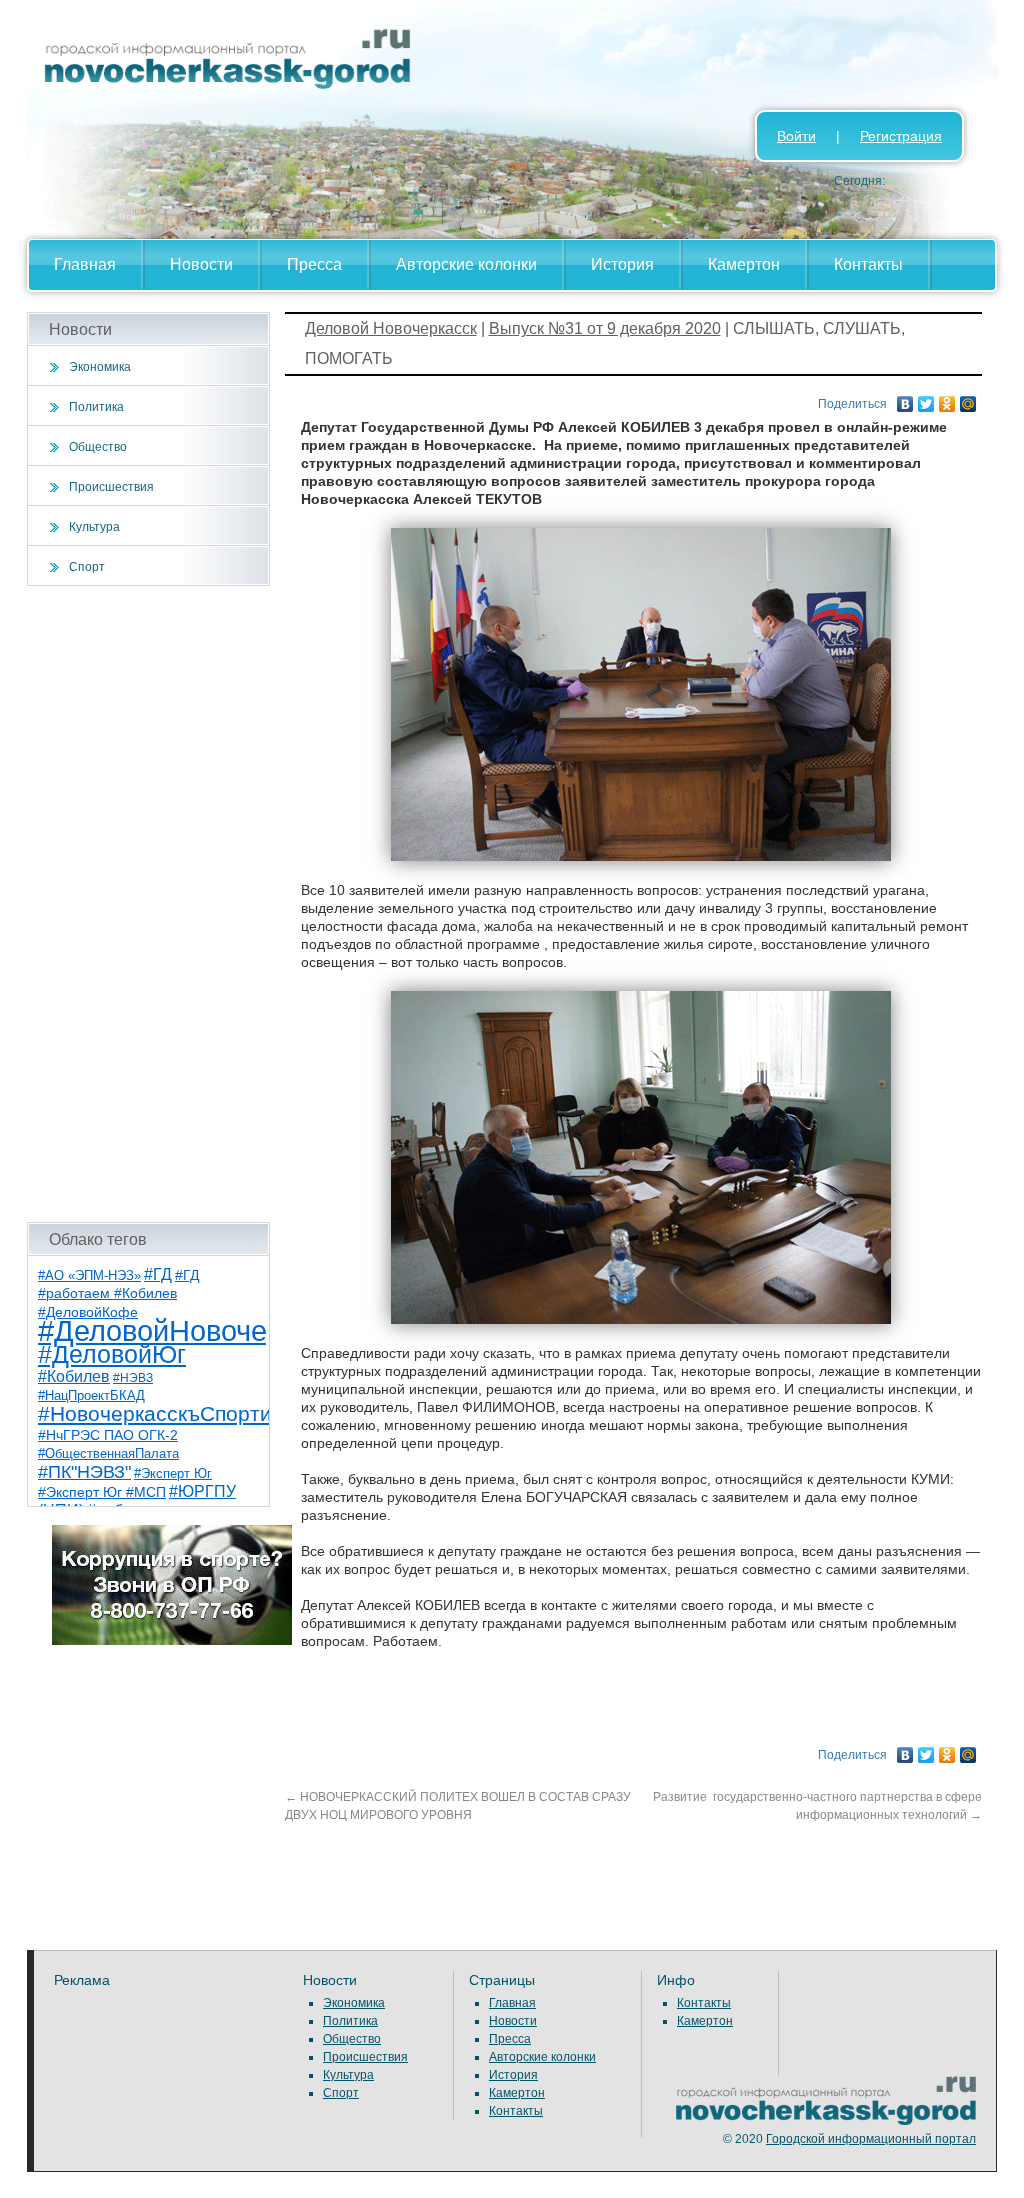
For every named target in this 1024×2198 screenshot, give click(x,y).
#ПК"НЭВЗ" (84, 1472)
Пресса (314, 264)
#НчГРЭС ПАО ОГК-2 (108, 1435)
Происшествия (111, 487)
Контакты (868, 264)
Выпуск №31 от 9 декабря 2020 (605, 328)
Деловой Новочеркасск (391, 328)
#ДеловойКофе (88, 1312)
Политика (96, 407)
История (622, 264)
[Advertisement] (148, 904)
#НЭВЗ (133, 1378)
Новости (201, 264)
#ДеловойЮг (112, 1354)
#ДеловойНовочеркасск (197, 1330)
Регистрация (901, 136)
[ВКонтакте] (905, 399)
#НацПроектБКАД (91, 1395)
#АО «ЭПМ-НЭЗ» (89, 1275)
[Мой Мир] (968, 399)
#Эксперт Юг (173, 1473)
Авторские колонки (466, 264)
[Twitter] (926, 399)
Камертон (744, 264)
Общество (98, 447)
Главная (85, 264)
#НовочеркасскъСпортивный (180, 1413)
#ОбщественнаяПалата (108, 1454)
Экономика (100, 367)
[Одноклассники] (947, 399)
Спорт (87, 567)
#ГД (158, 1274)
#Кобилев (74, 1376)
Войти (796, 136)
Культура (94, 527)
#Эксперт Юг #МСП (102, 1492)
